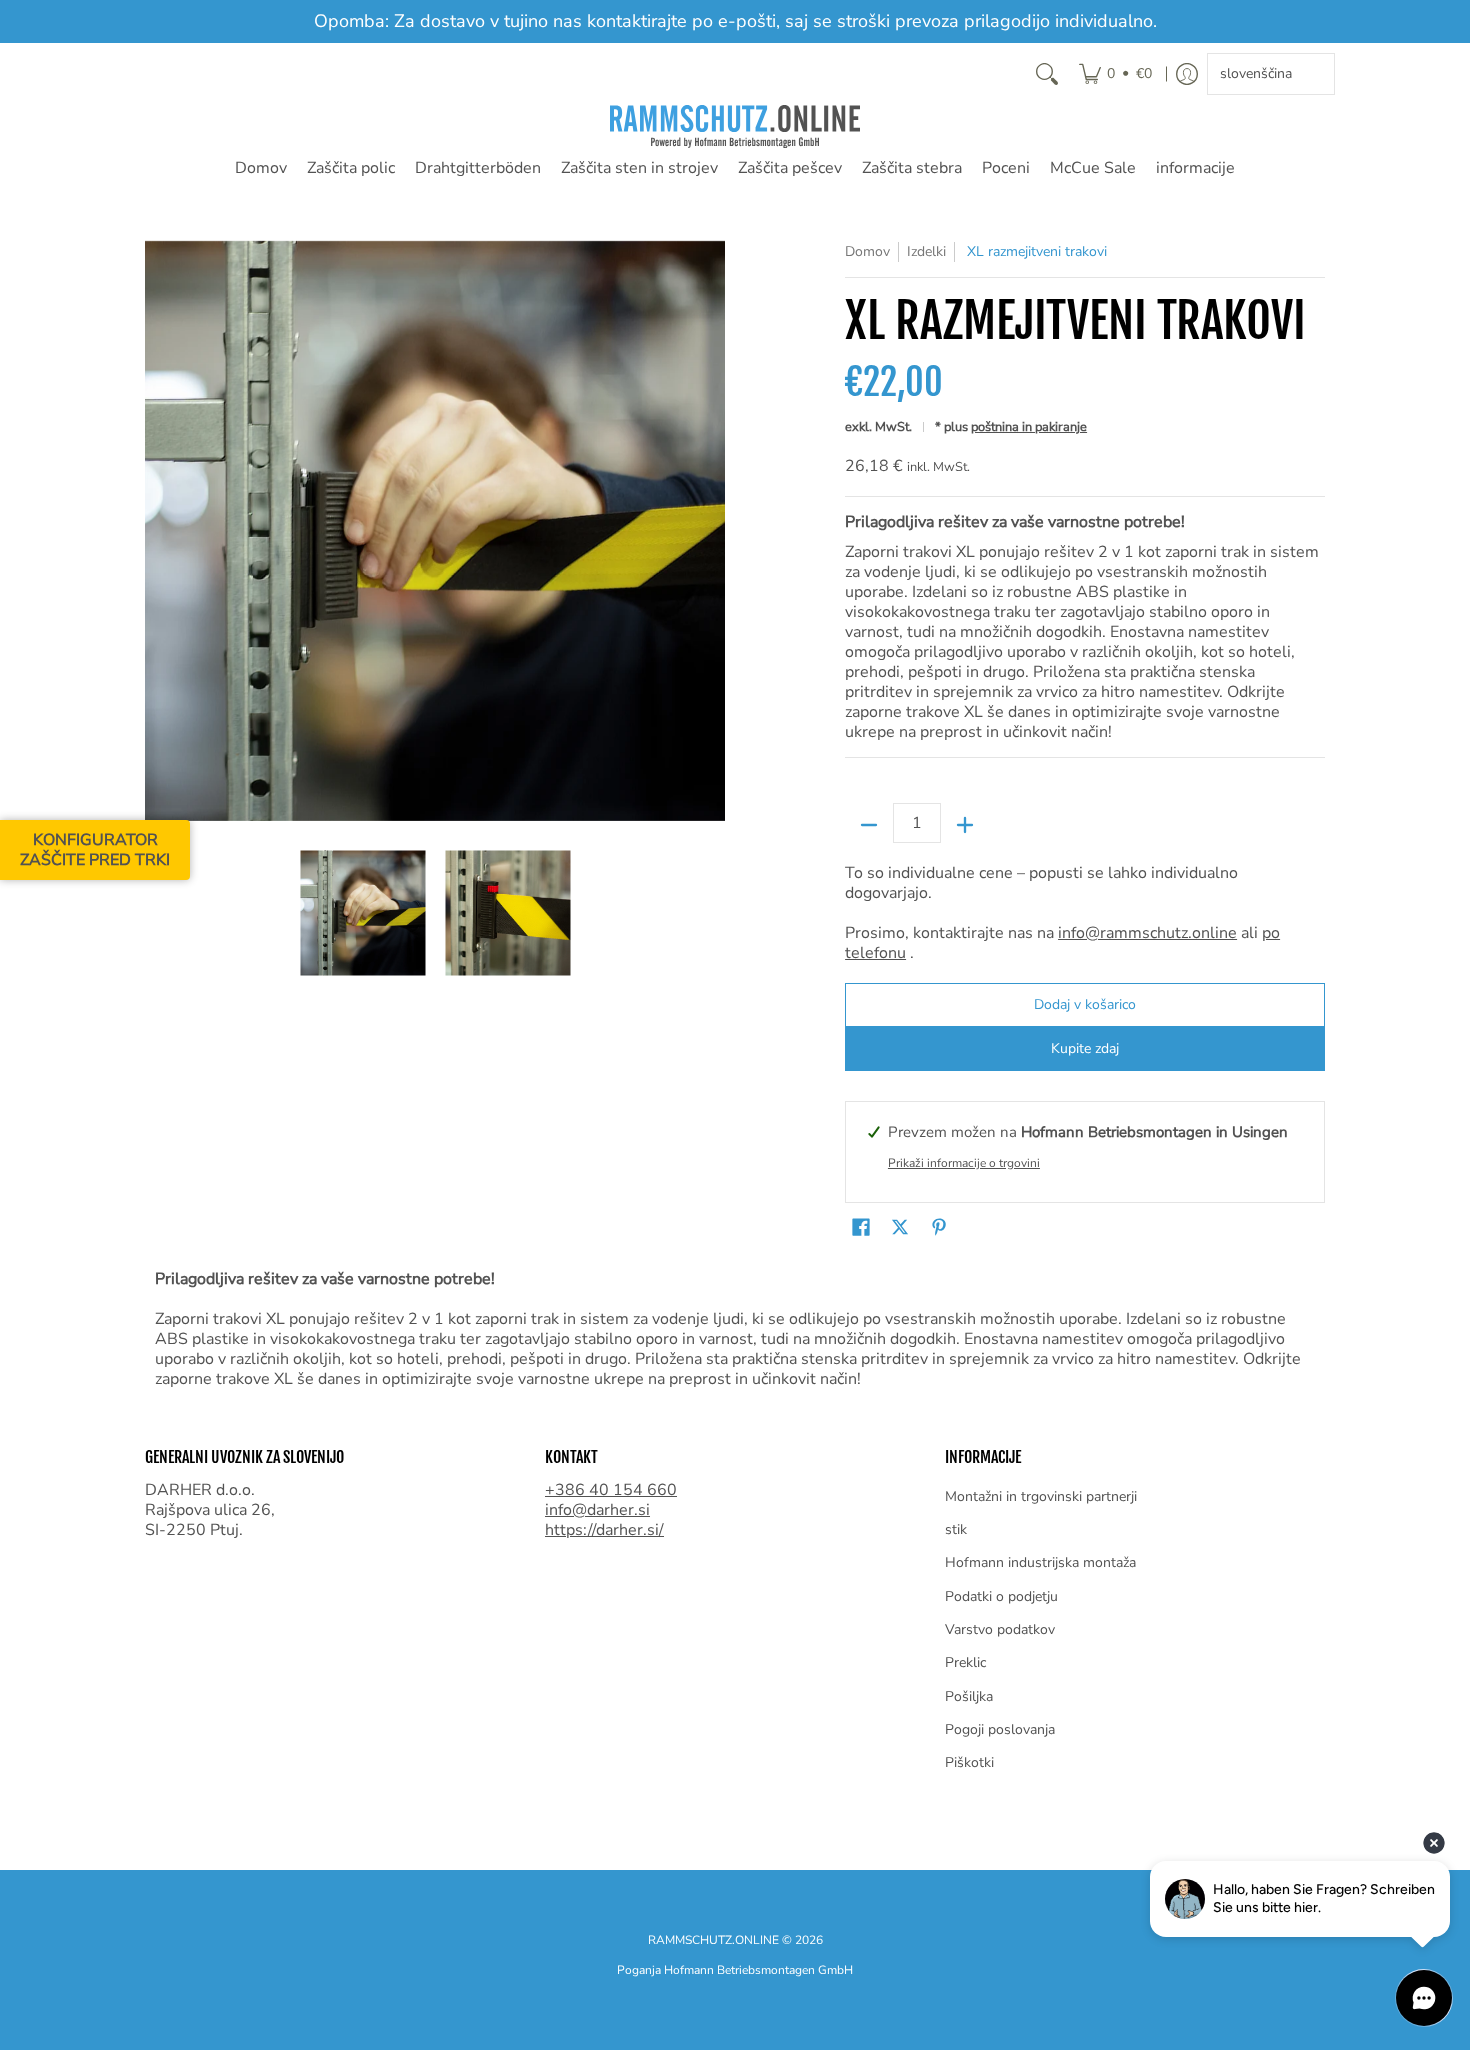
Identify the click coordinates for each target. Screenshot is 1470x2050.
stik (956, 1529)
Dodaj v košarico (1085, 1004)
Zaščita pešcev (790, 168)
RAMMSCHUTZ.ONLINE (713, 1940)
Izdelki (926, 251)
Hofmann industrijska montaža (1040, 1562)
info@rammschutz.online (1147, 933)
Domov (261, 168)
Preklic (965, 1662)
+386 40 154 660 (611, 1490)
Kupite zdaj (1085, 1048)
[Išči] (1047, 74)
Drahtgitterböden (478, 168)
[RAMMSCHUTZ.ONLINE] (735, 126)
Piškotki (969, 1762)
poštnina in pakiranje (1029, 427)
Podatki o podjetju (1001, 1596)
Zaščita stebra (912, 168)
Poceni (1006, 168)
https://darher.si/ (604, 1530)
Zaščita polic (351, 168)
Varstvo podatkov (1000, 1629)
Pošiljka (969, 1696)
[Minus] (869, 825)
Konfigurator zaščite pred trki (95, 850)
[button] (861, 1228)
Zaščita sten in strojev (639, 168)
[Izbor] (965, 825)
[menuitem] (1115, 74)
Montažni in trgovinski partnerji (1041, 1496)
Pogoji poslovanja (1000, 1729)
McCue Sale (1093, 168)
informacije (1195, 168)
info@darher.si (597, 1510)
